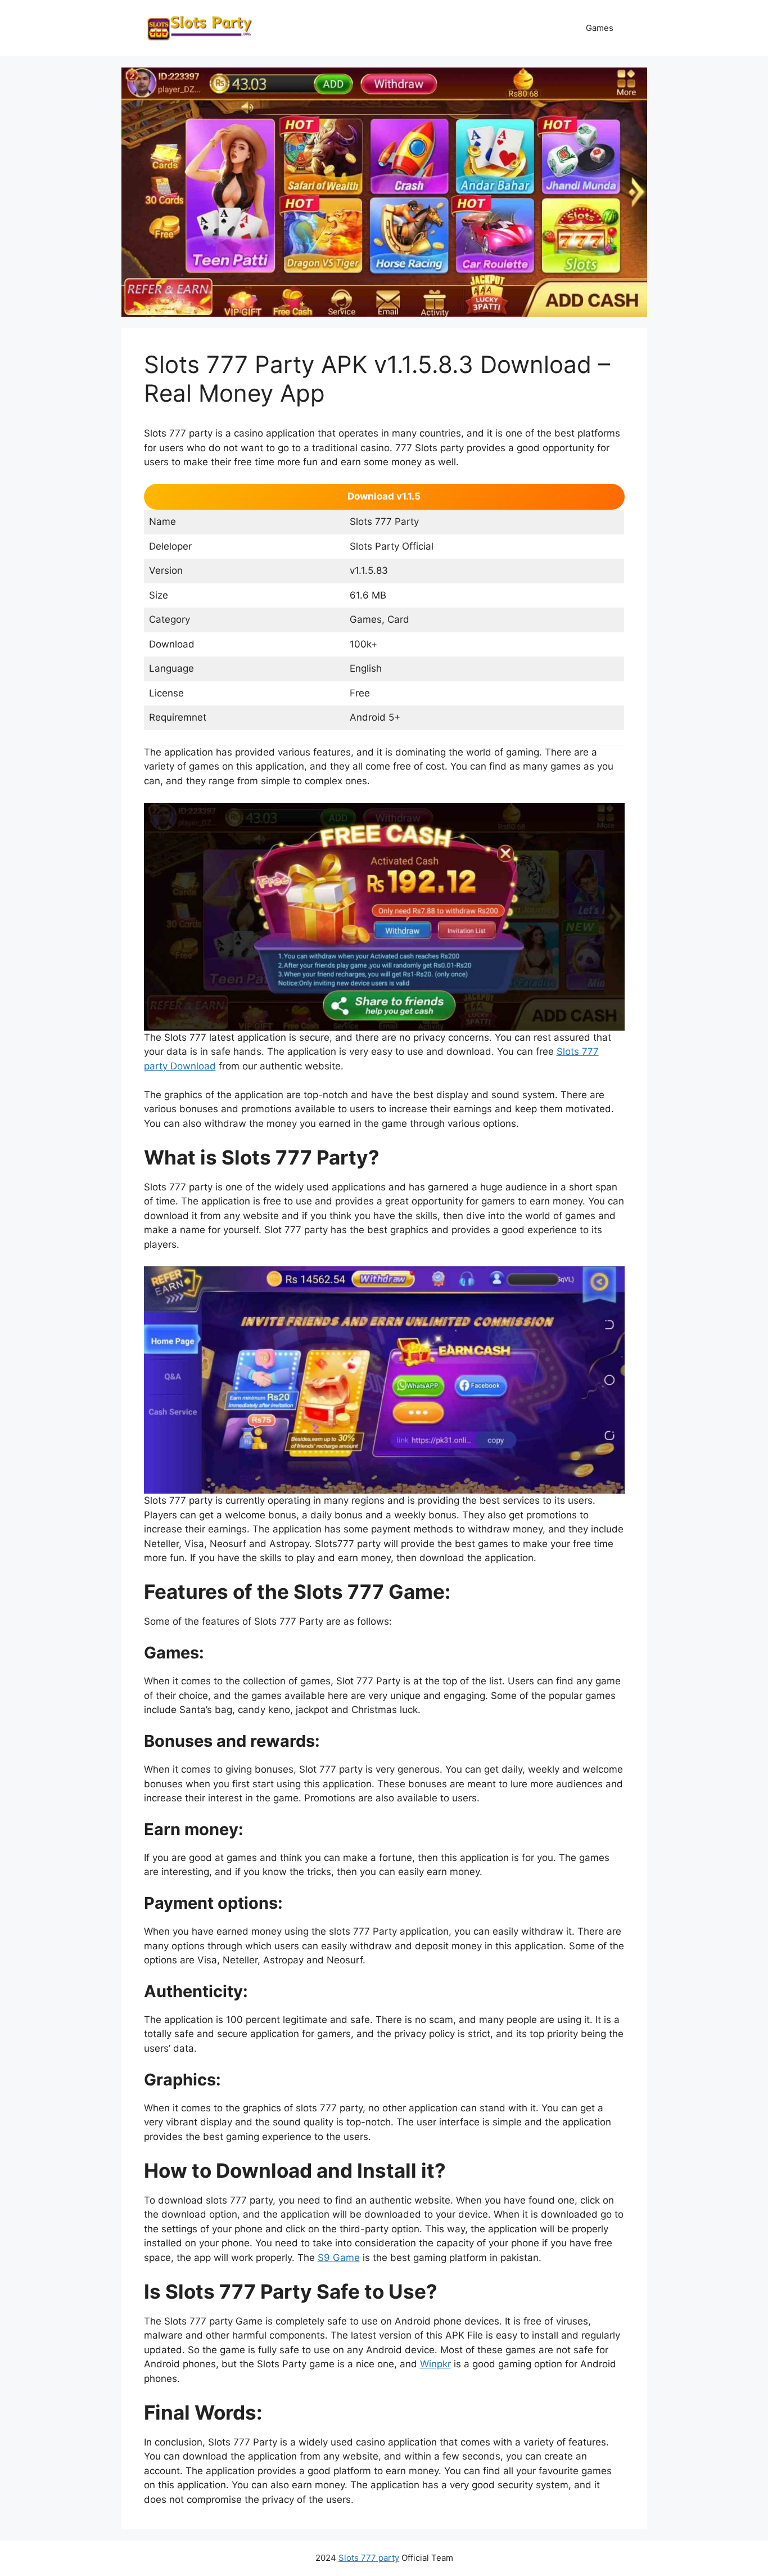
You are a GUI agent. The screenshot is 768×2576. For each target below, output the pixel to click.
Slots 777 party (369, 2558)
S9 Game (339, 2258)
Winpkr (435, 2364)
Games (600, 28)
